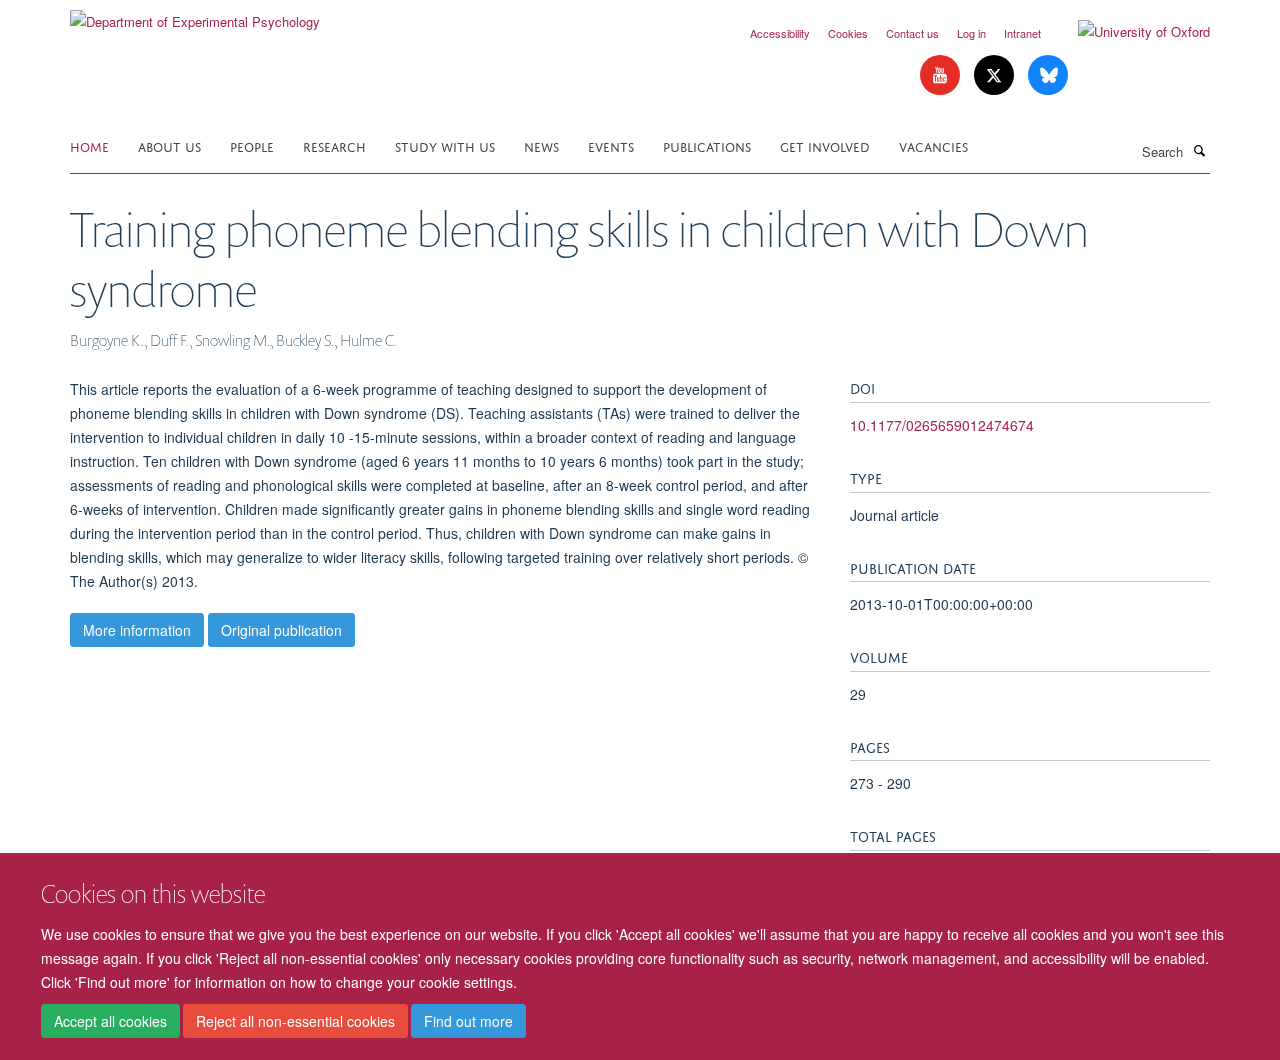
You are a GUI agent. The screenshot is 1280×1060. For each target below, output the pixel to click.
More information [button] (137, 630)
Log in (971, 33)
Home (89, 145)
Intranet (1022, 33)
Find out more (468, 1021)
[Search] (1199, 150)
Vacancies (933, 145)
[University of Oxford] (1129, 32)
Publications (707, 145)
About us (169, 145)
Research (334, 145)
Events (611, 145)
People (252, 145)
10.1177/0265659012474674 (942, 425)
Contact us (912, 33)
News (541, 145)
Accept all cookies (110, 1021)
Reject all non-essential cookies (295, 1021)
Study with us (445, 145)
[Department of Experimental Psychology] (195, 14)
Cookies (848, 33)
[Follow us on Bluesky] (1048, 75)
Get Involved (825, 145)
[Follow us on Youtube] (942, 75)
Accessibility (780, 33)
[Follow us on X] (996, 75)
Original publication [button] (281, 630)
